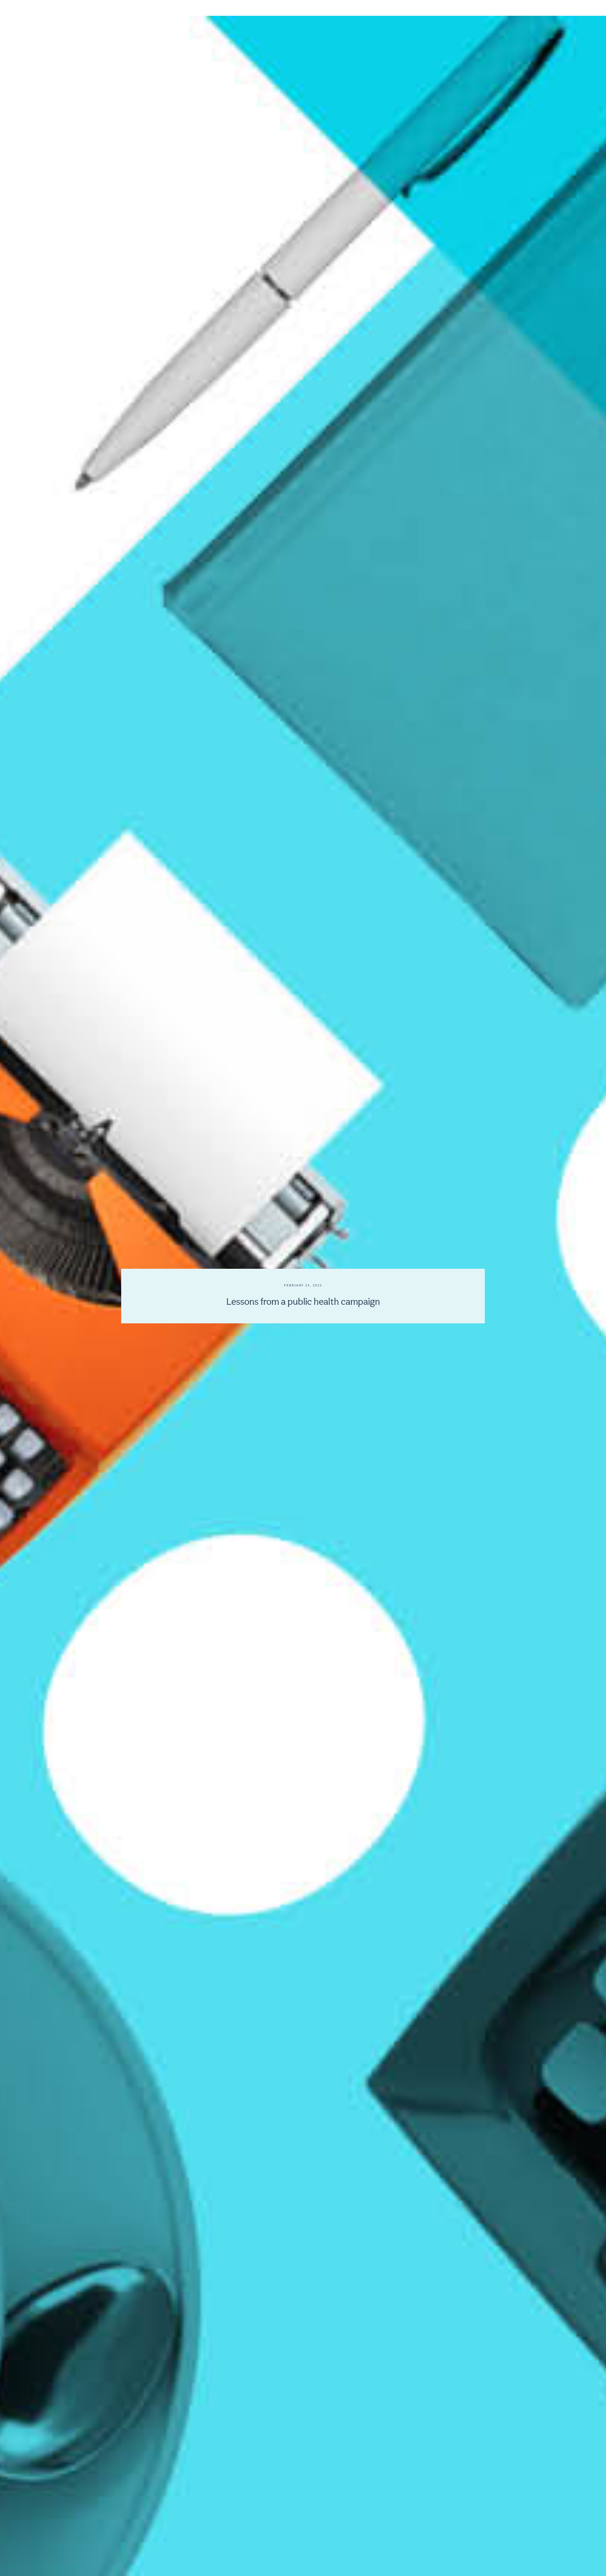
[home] (45, 14)
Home (378, 14)
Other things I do (467, 14)
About (402, 14)
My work (501, 14)
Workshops (430, 14)
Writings (529, 14)
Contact (556, 14)
